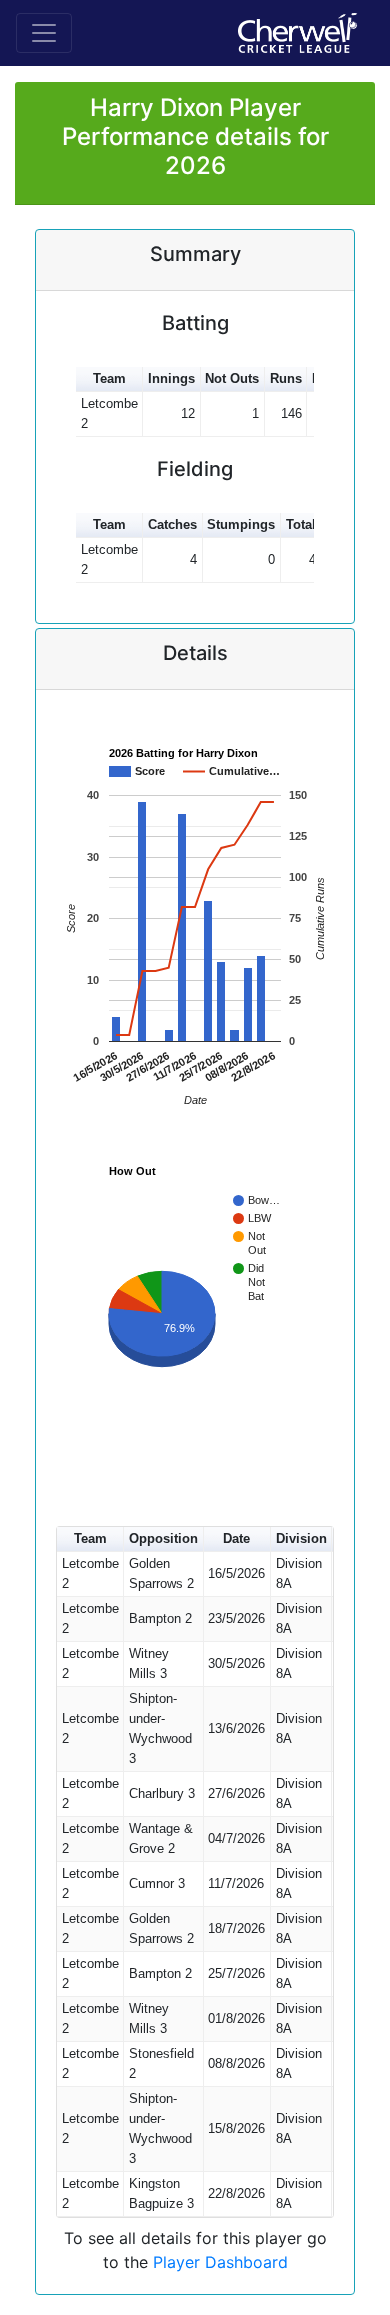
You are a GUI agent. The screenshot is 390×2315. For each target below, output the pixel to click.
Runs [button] (286, 378)
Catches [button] (172, 524)
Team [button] (109, 378)
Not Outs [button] (232, 378)
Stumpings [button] (241, 524)
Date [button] (236, 1538)
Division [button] (301, 1538)
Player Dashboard (220, 2262)
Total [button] (301, 524)
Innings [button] (171, 378)
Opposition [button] (163, 1538)
